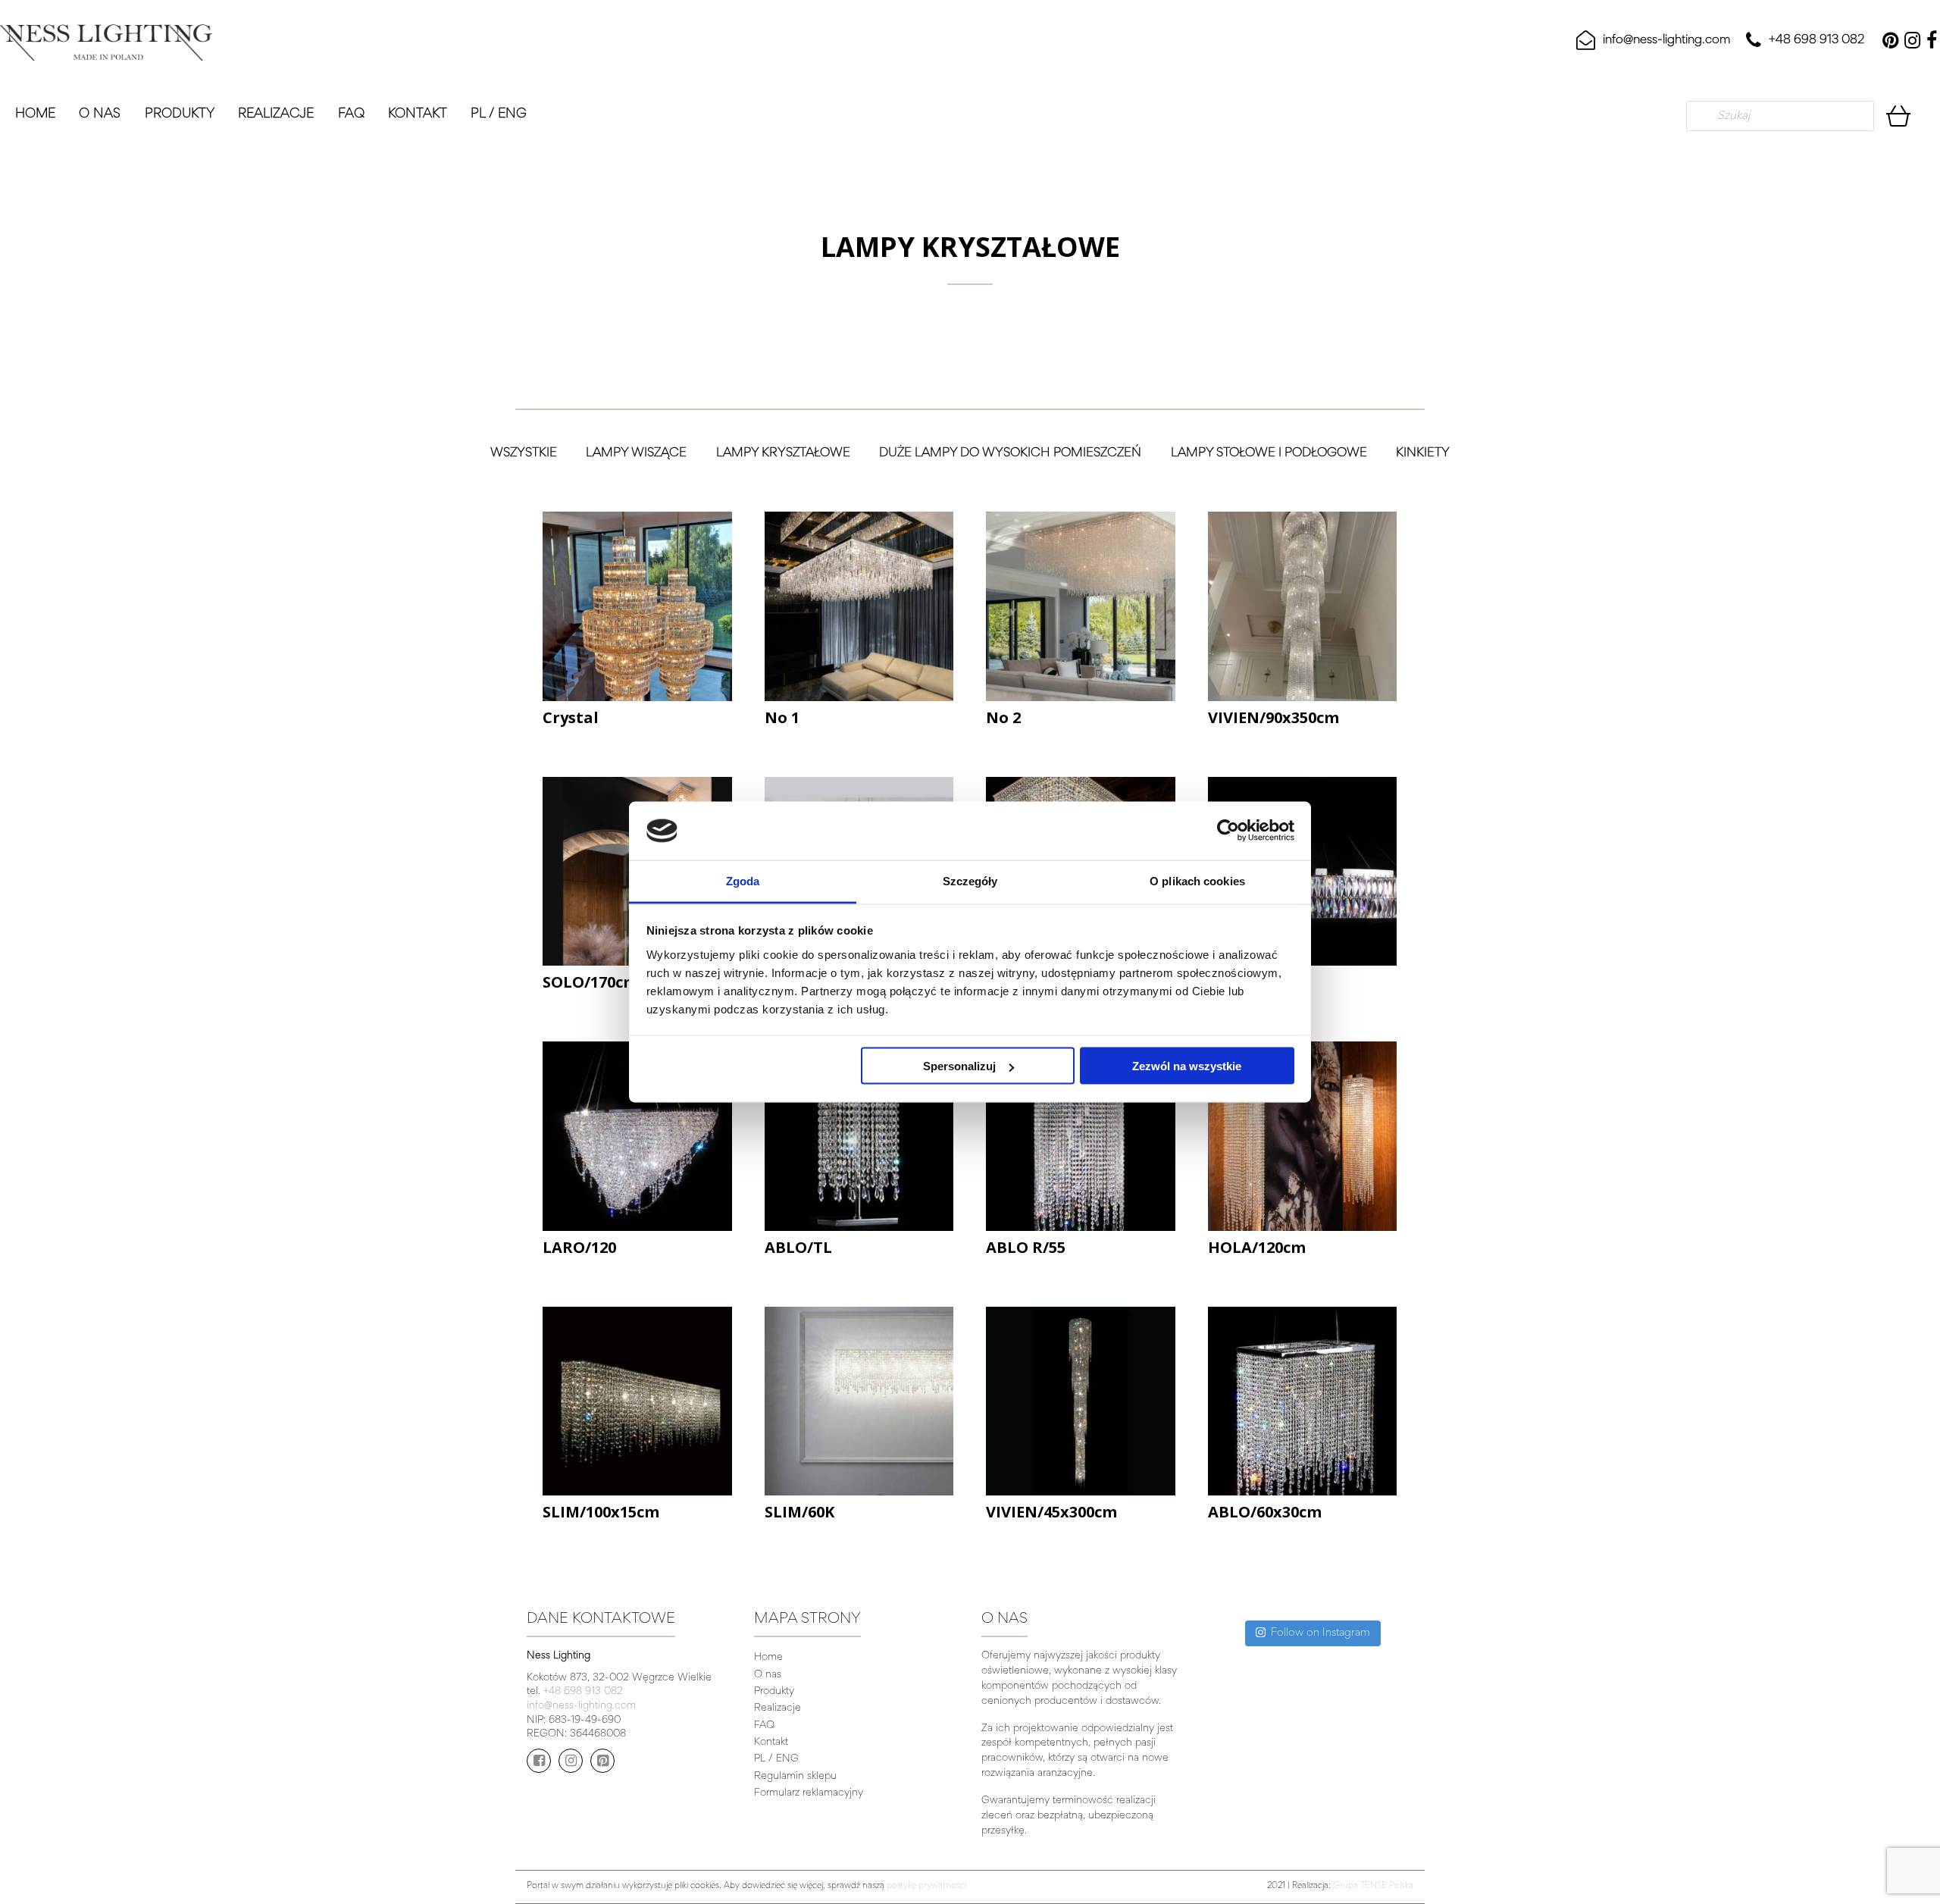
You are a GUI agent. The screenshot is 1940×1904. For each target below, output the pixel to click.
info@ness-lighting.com (1667, 41)
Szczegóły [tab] (970, 880)
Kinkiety (1423, 454)
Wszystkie (524, 454)
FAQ (351, 114)
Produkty (180, 114)
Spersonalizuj (959, 1066)
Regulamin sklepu (795, 1777)
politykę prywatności (926, 1886)
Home (35, 114)
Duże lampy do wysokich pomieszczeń (1010, 454)
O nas (100, 114)
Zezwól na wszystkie (1187, 1066)
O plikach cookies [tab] (1197, 880)
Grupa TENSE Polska (1373, 1886)
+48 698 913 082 (1816, 41)
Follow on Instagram (1320, 1633)
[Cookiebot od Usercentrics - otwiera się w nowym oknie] (1228, 831)
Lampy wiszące (636, 454)
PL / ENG (499, 114)
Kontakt (418, 114)
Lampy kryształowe (783, 454)
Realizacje (276, 114)
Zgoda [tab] (743, 880)
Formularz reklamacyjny (809, 1793)
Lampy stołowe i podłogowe (1269, 454)
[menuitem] (40, 116)
